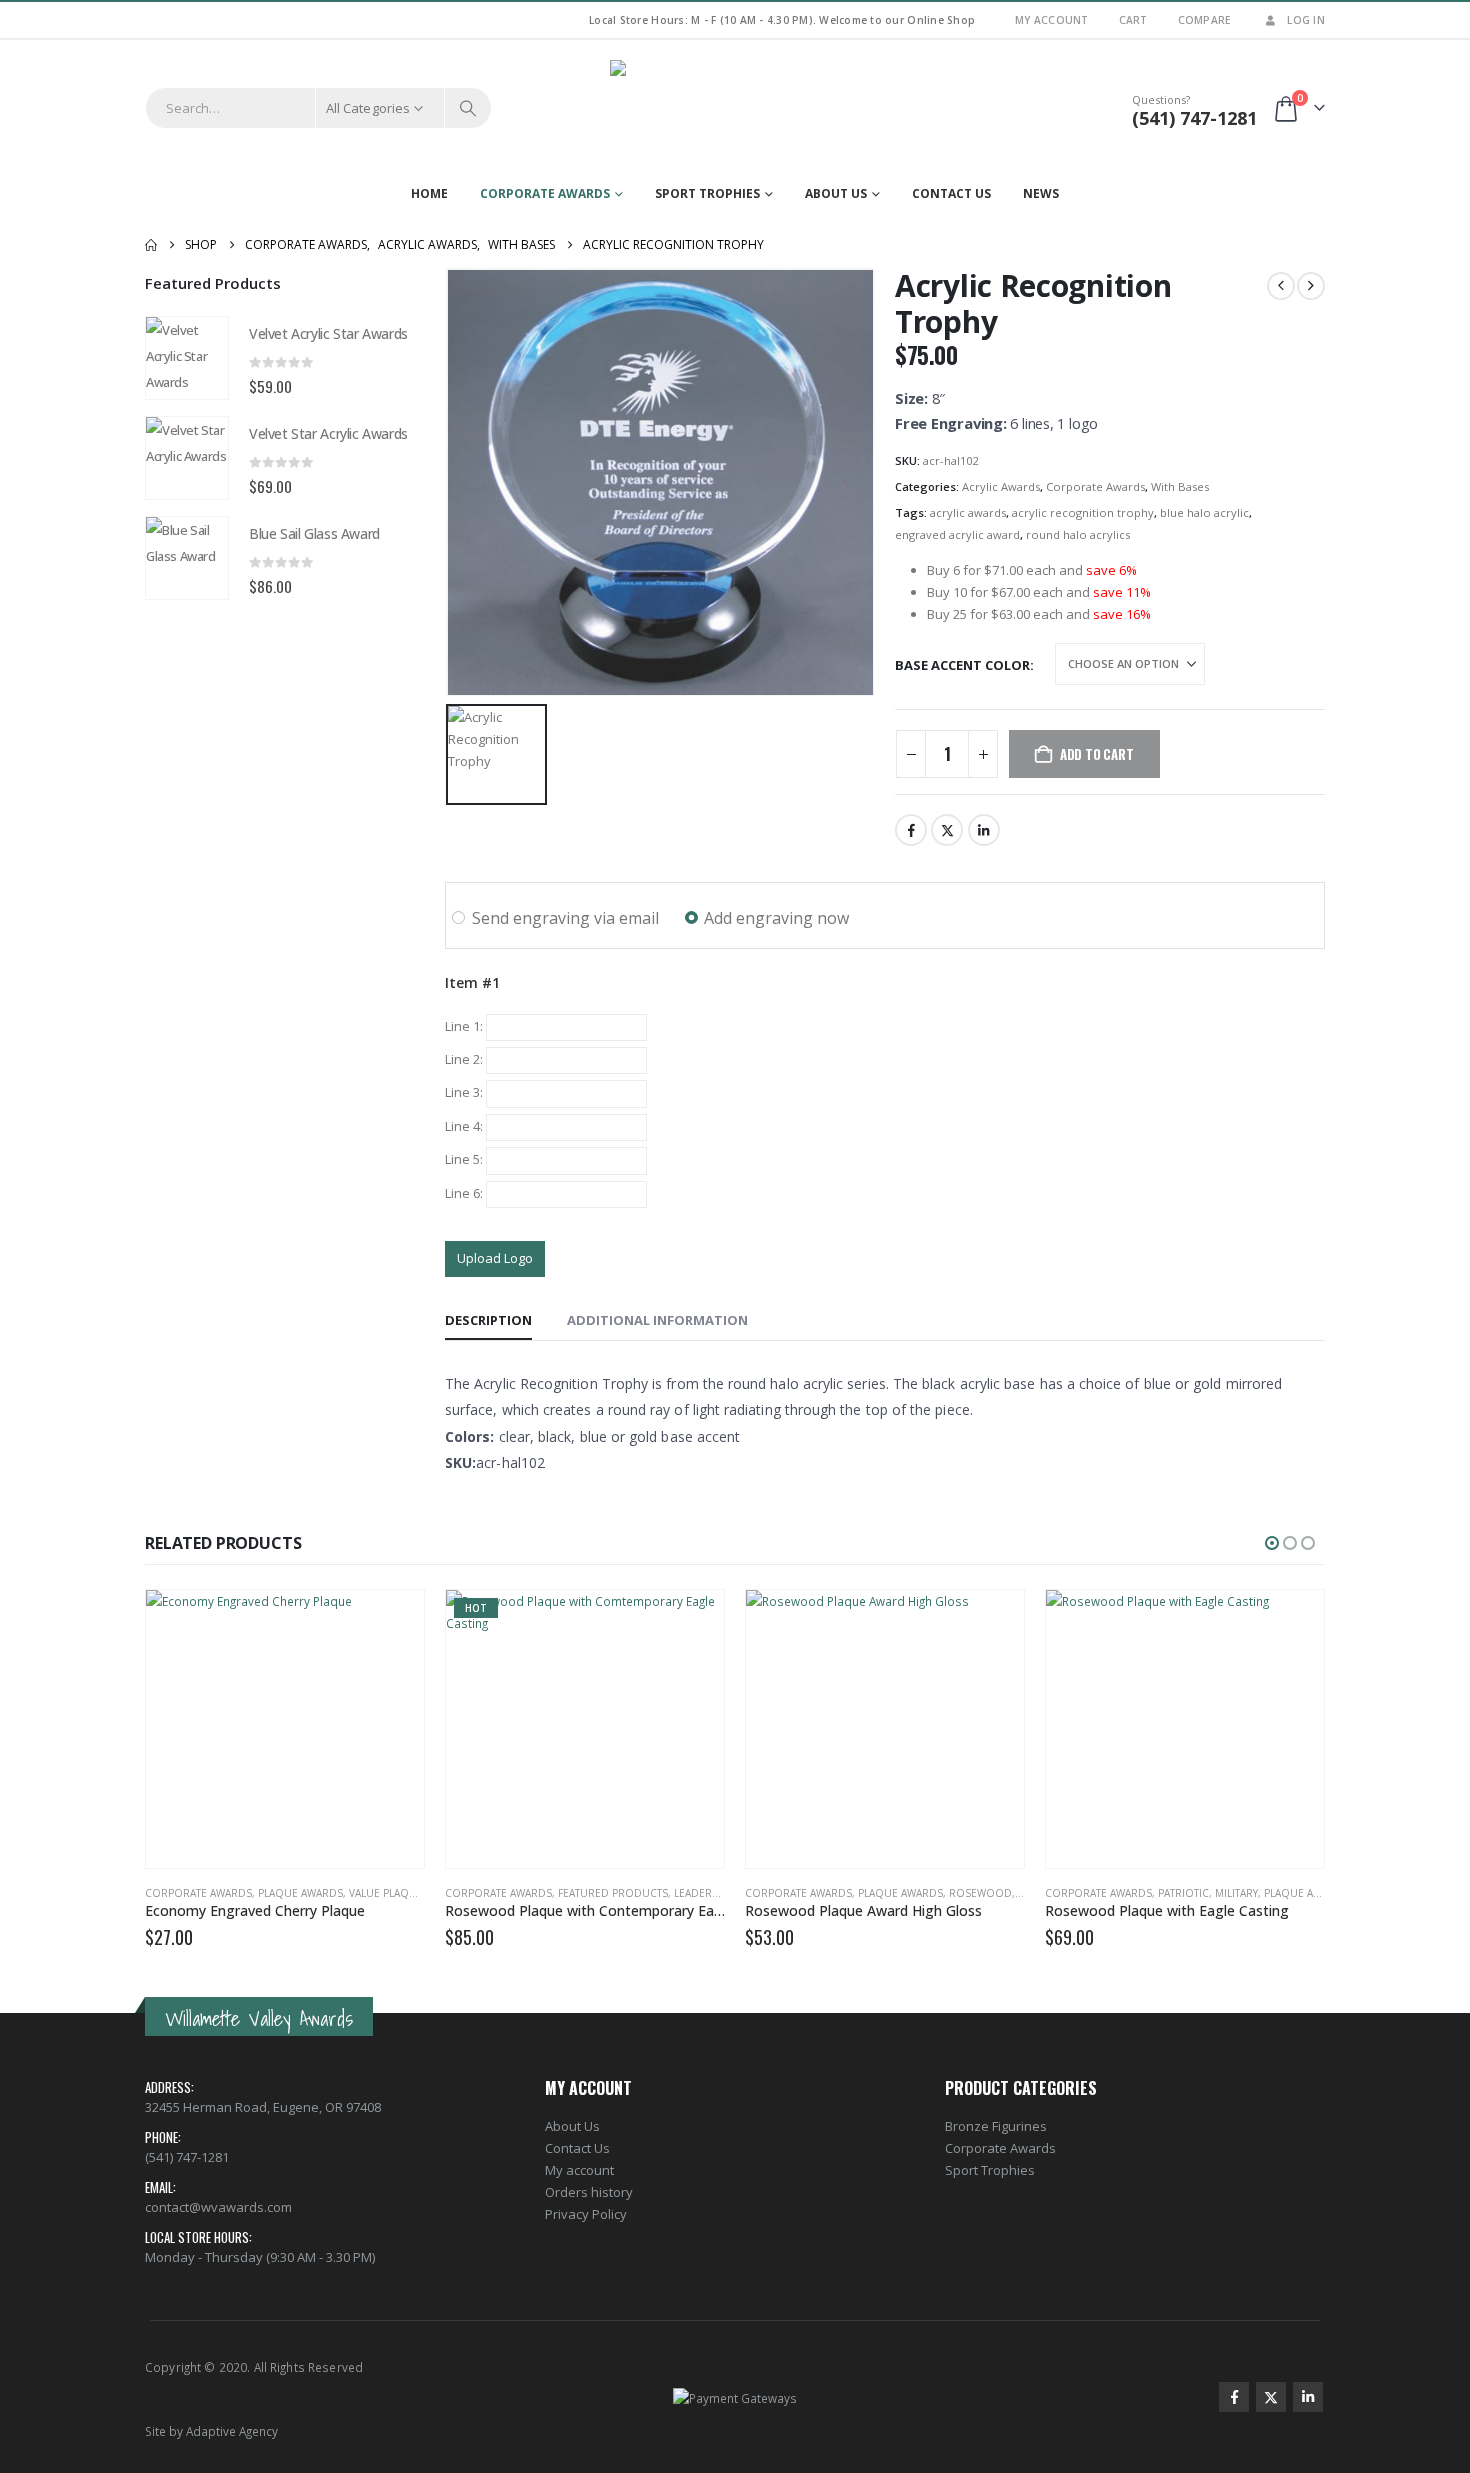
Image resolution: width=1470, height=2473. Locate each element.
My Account (1052, 20)
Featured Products (613, 1893)
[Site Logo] (735, 108)
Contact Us (951, 193)
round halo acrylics (1078, 534)
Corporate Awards (545, 193)
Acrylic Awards (1001, 486)
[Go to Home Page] (151, 245)
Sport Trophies (707, 193)
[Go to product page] (187, 358)
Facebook (911, 830)
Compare (1205, 20)
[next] (1311, 286)
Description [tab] (488, 1320)
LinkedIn (984, 830)
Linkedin (1308, 2397)
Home (429, 193)
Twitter (947, 830)
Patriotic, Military (1208, 1893)
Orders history (589, 2192)
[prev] (1281, 286)
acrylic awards (968, 512)
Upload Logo (495, 1258)
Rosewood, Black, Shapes (1020, 1893)
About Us (836, 193)
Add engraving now (776, 918)
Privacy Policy (586, 2214)
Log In (1306, 20)
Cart (1133, 20)
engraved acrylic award (957, 534)
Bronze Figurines (996, 2126)
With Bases (1180, 486)
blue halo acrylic (1204, 512)
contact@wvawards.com (218, 2207)
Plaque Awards (300, 1893)
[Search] (468, 108)
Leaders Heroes (718, 1893)
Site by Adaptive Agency (211, 2431)
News (1041, 193)
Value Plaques (389, 1893)
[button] (1272, 1543)
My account (579, 2170)
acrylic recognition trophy (1083, 512)
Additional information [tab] (657, 1320)
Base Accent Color (962, 665)
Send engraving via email (565, 918)
